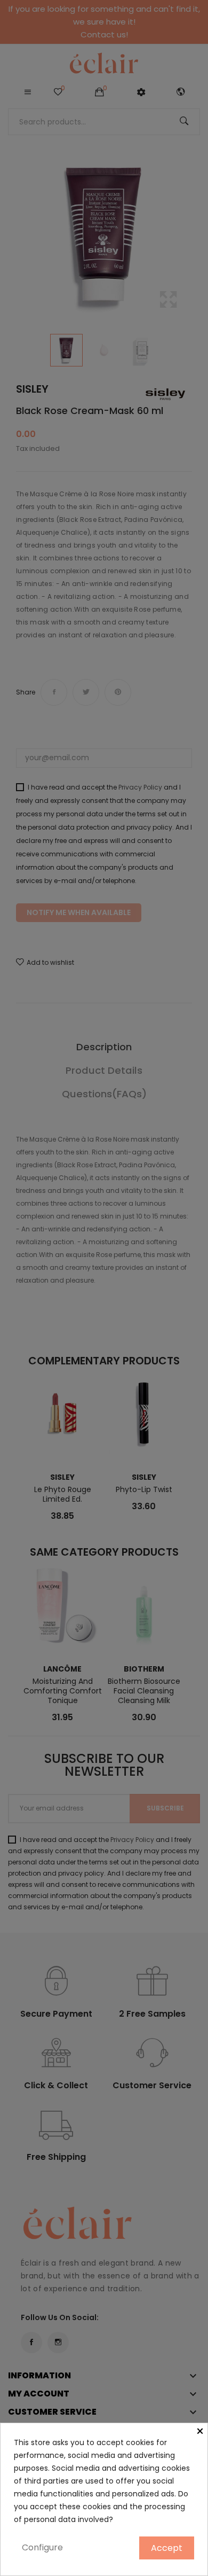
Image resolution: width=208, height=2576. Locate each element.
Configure (42, 2547)
